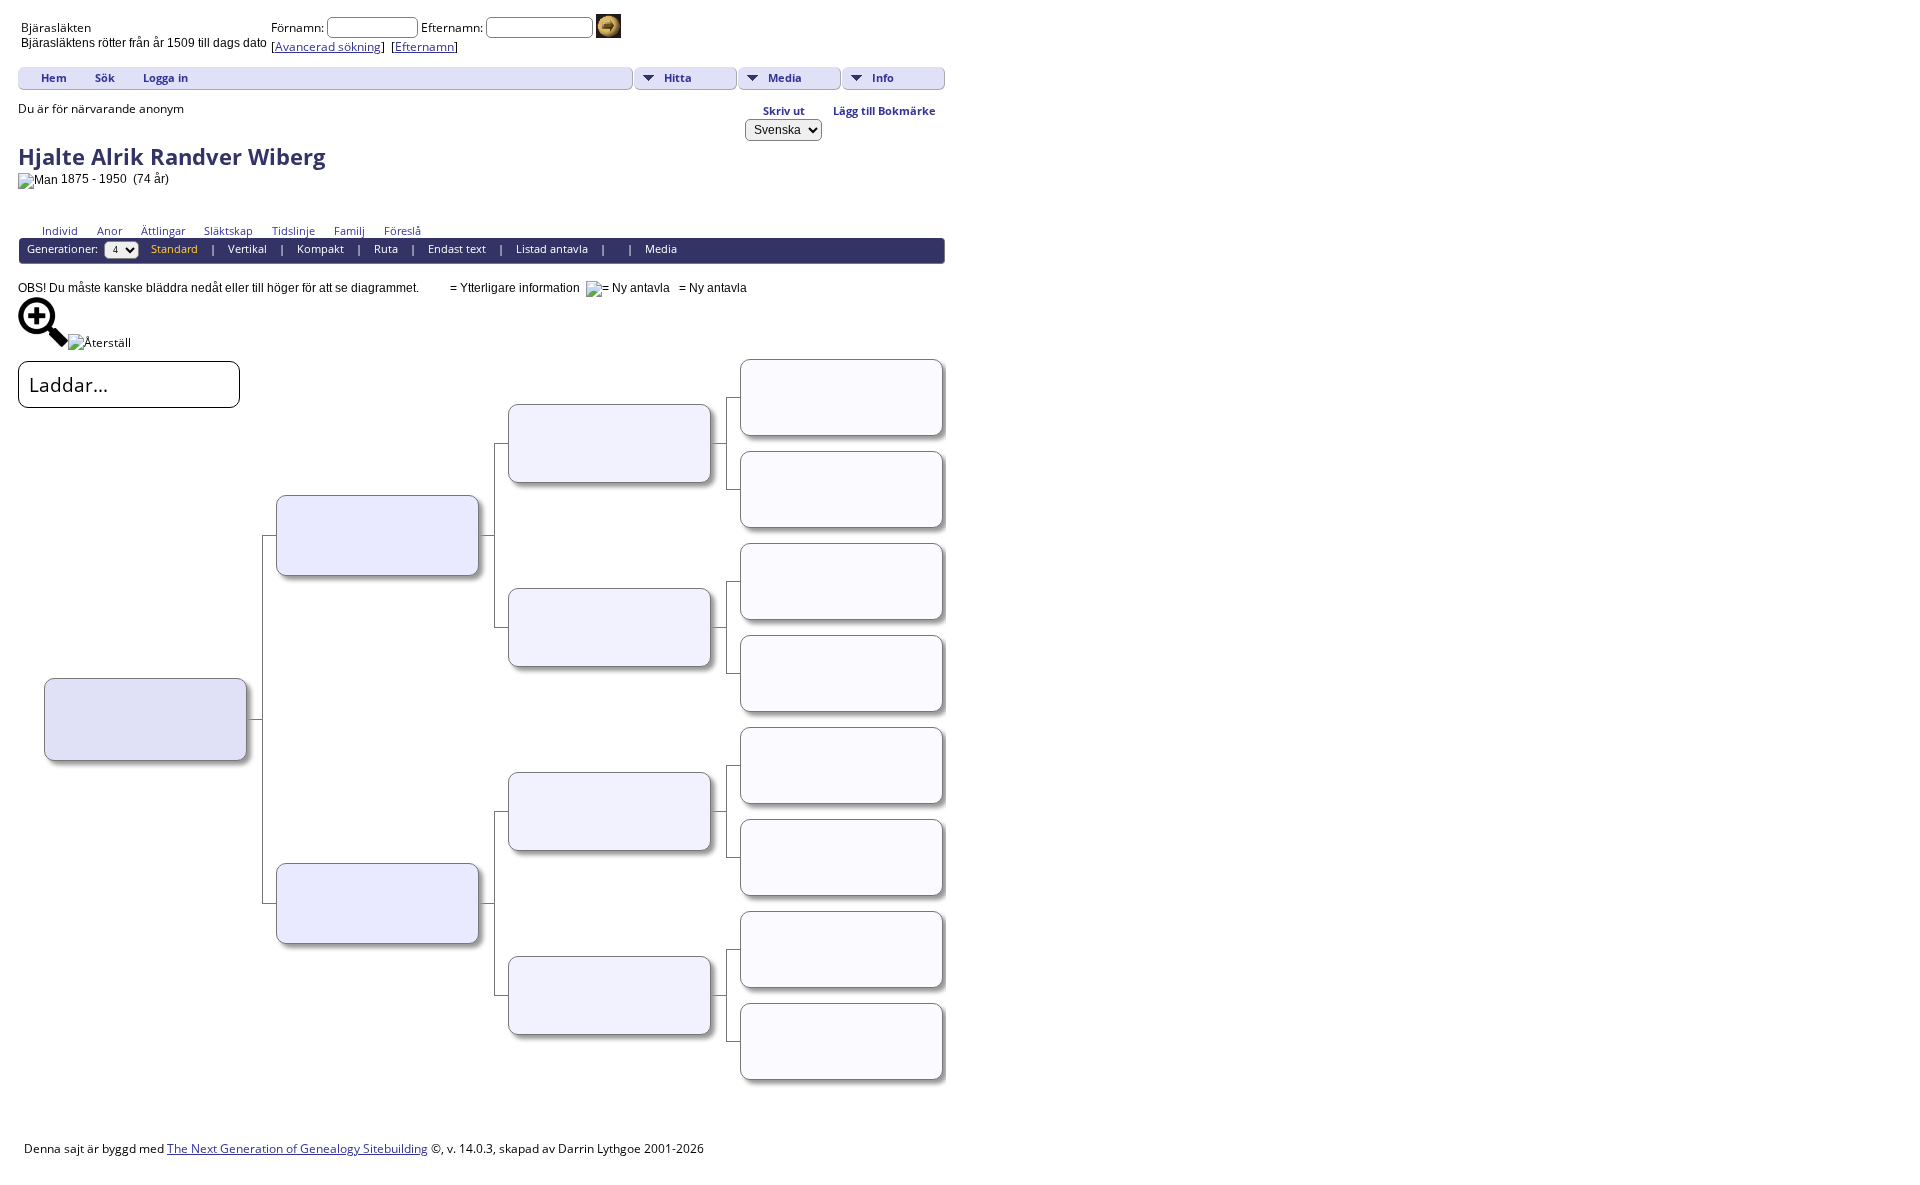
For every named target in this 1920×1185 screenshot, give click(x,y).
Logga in (165, 77)
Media (785, 77)
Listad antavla (552, 248)
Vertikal (247, 248)
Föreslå (402, 230)
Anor (109, 230)
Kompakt (320, 248)
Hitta (678, 77)
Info (883, 77)
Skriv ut (784, 110)
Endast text (457, 248)
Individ (60, 230)
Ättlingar (163, 230)
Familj (349, 230)
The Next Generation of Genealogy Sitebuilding (297, 1148)
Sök (105, 77)
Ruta (386, 248)
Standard (174, 248)
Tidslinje (293, 230)
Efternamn (424, 46)
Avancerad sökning (328, 46)
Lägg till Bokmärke (884, 110)
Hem (54, 77)
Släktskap (228, 230)
